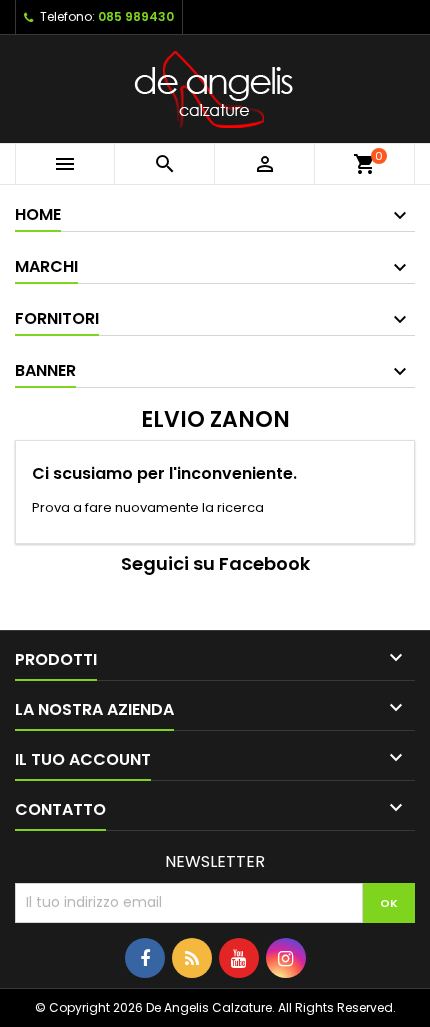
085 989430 (136, 16)
